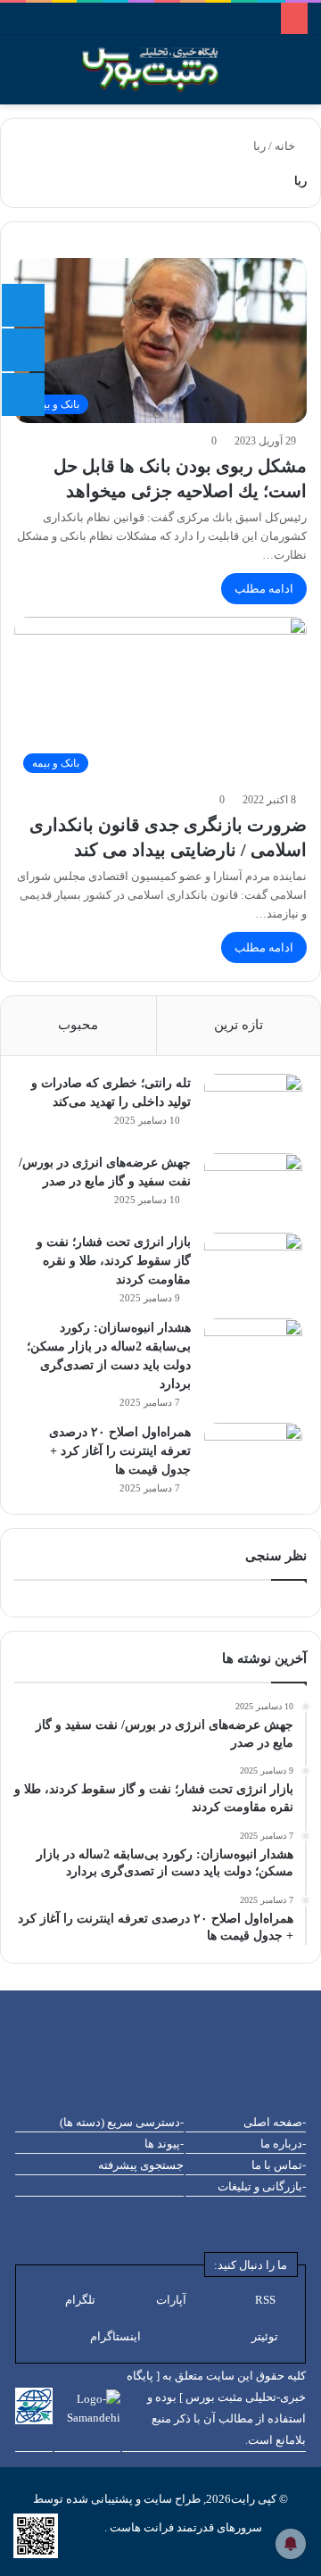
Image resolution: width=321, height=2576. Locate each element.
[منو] (9, 76)
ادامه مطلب (264, 589)
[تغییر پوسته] (299, 76)
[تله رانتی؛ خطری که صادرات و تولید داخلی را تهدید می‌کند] (253, 1107)
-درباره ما (283, 2144)
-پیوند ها (164, 2144)
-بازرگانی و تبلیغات (262, 2186)
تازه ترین (239, 1025)
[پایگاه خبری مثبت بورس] (173, 70)
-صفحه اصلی (275, 2122)
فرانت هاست (140, 2527)
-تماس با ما (279, 2165)
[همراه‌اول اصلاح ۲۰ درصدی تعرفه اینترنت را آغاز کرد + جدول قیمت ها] (253, 1456)
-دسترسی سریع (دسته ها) (122, 2122)
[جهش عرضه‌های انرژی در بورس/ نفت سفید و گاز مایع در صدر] (253, 1187)
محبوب (78, 1025)
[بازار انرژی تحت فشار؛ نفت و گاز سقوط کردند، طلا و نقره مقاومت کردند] (253, 1266)
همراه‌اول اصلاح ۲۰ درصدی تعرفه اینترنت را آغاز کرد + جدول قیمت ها (120, 1451)
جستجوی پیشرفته (141, 2165)
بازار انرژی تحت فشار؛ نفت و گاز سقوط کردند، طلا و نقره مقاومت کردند (114, 1261)
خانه (286, 146)
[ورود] (53, 76)
